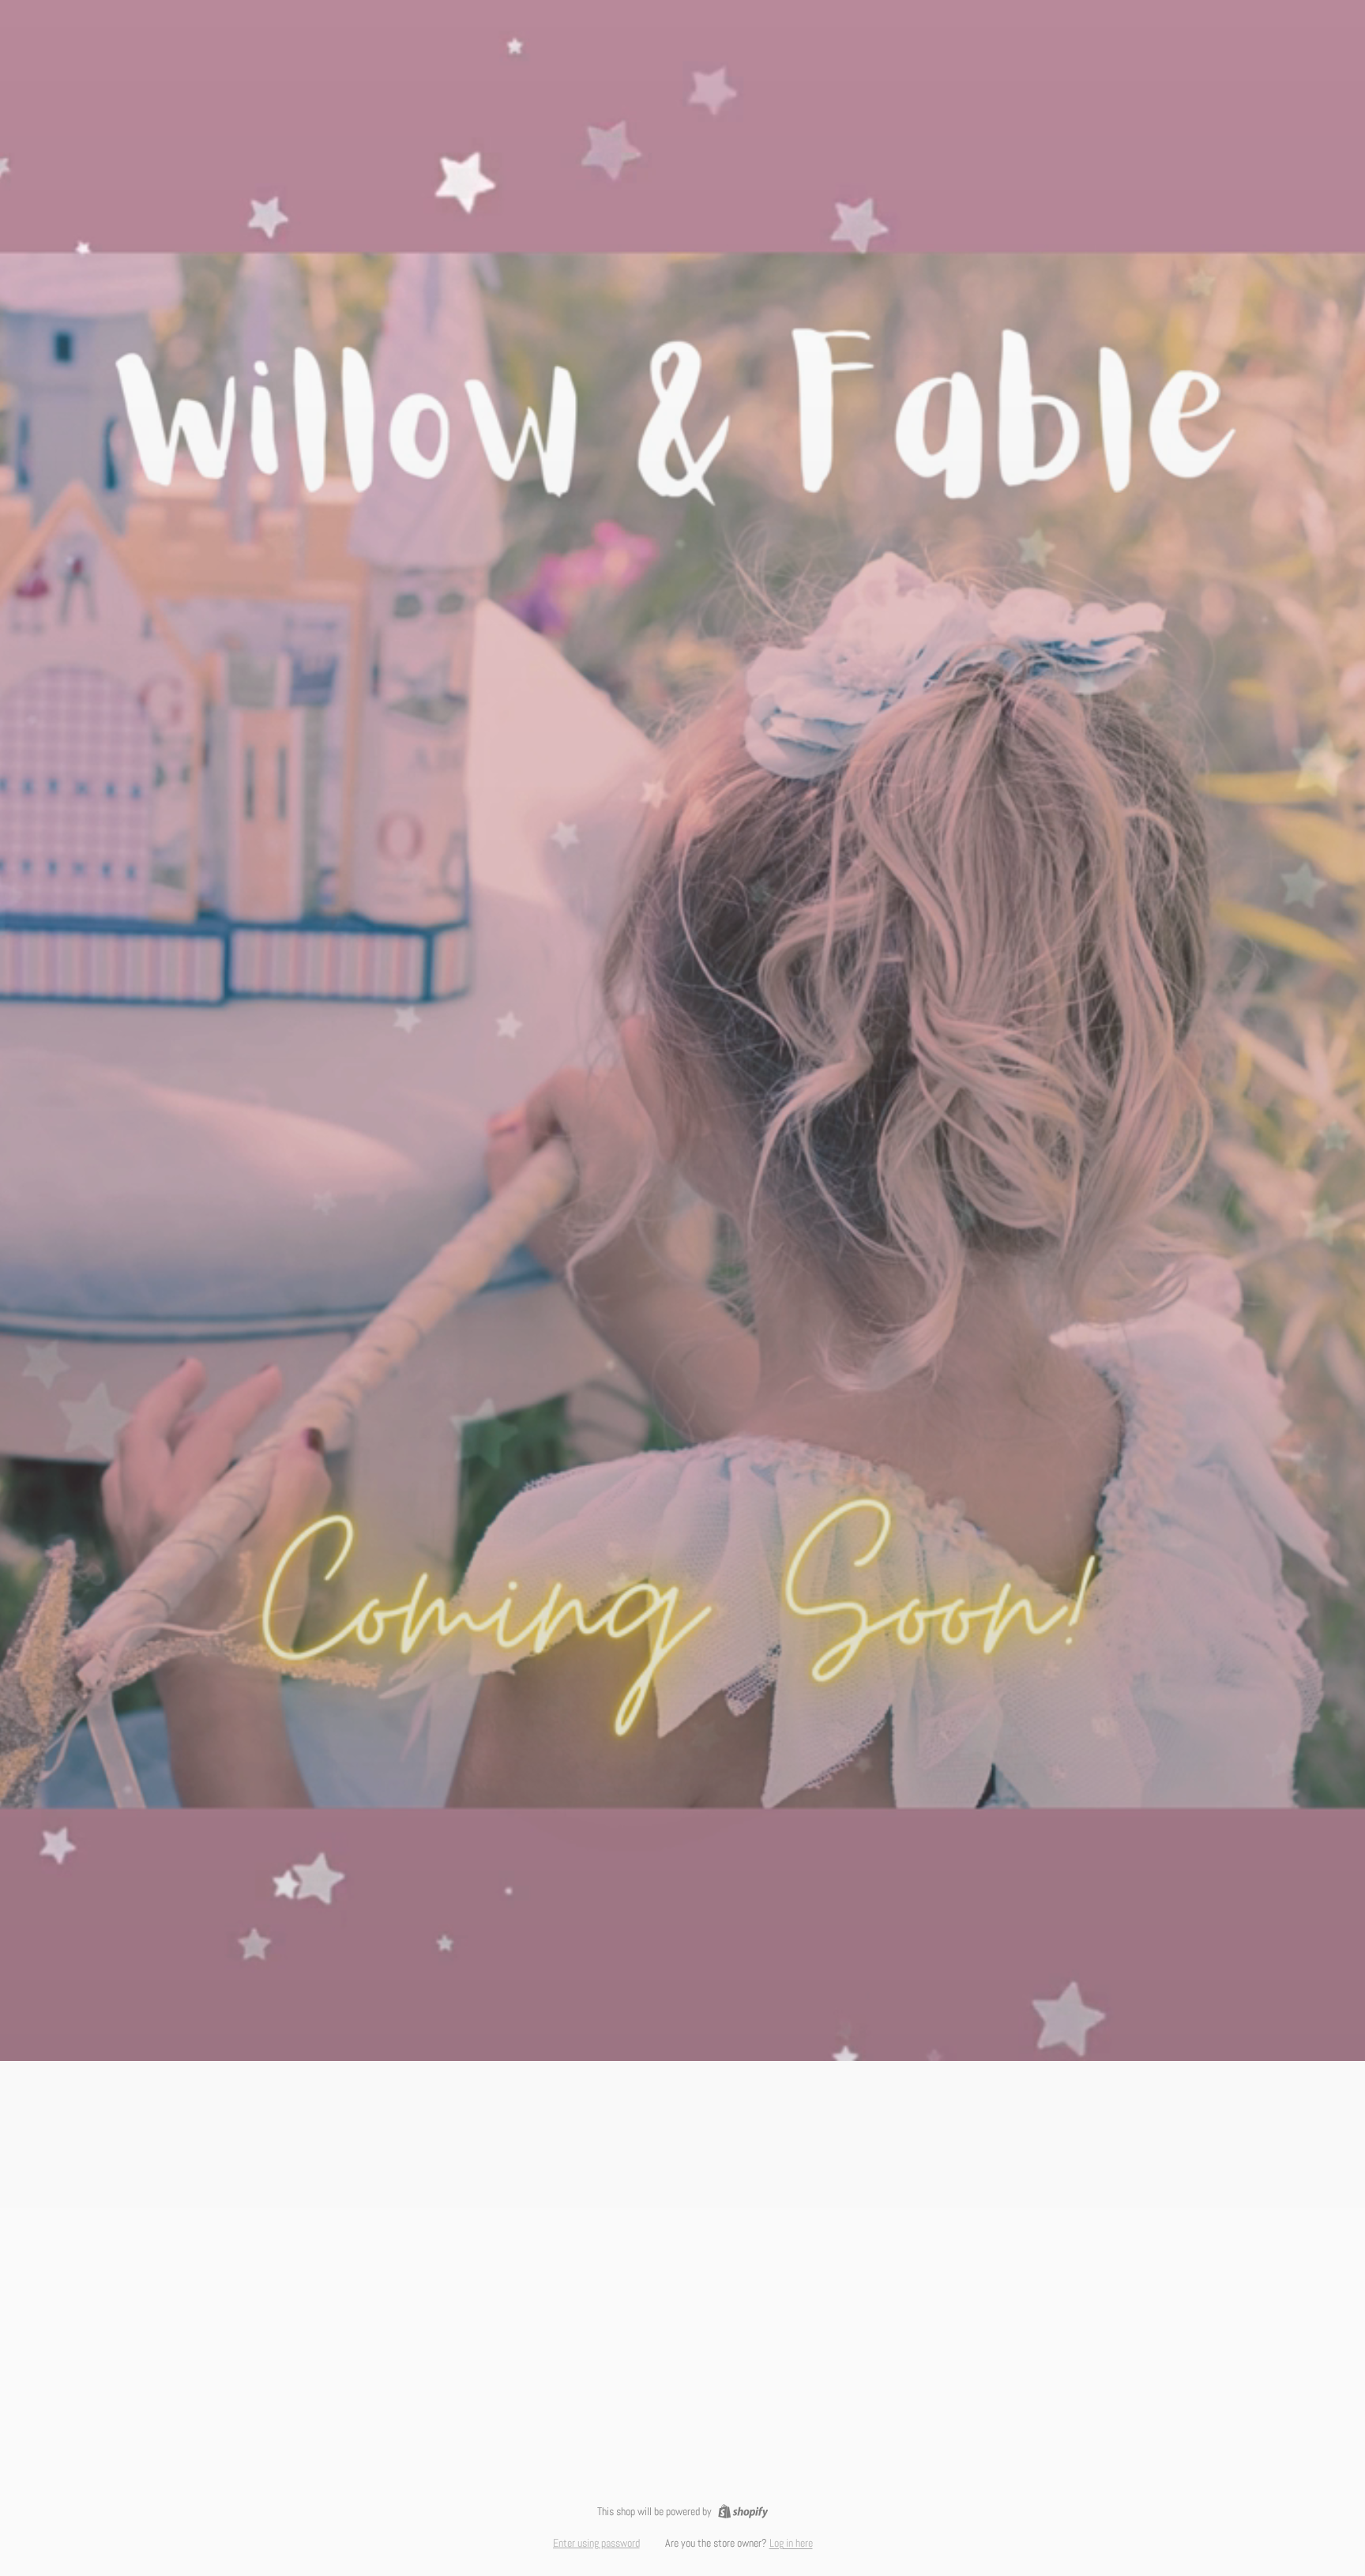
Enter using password (596, 2543)
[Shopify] (743, 2511)
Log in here (791, 2543)
